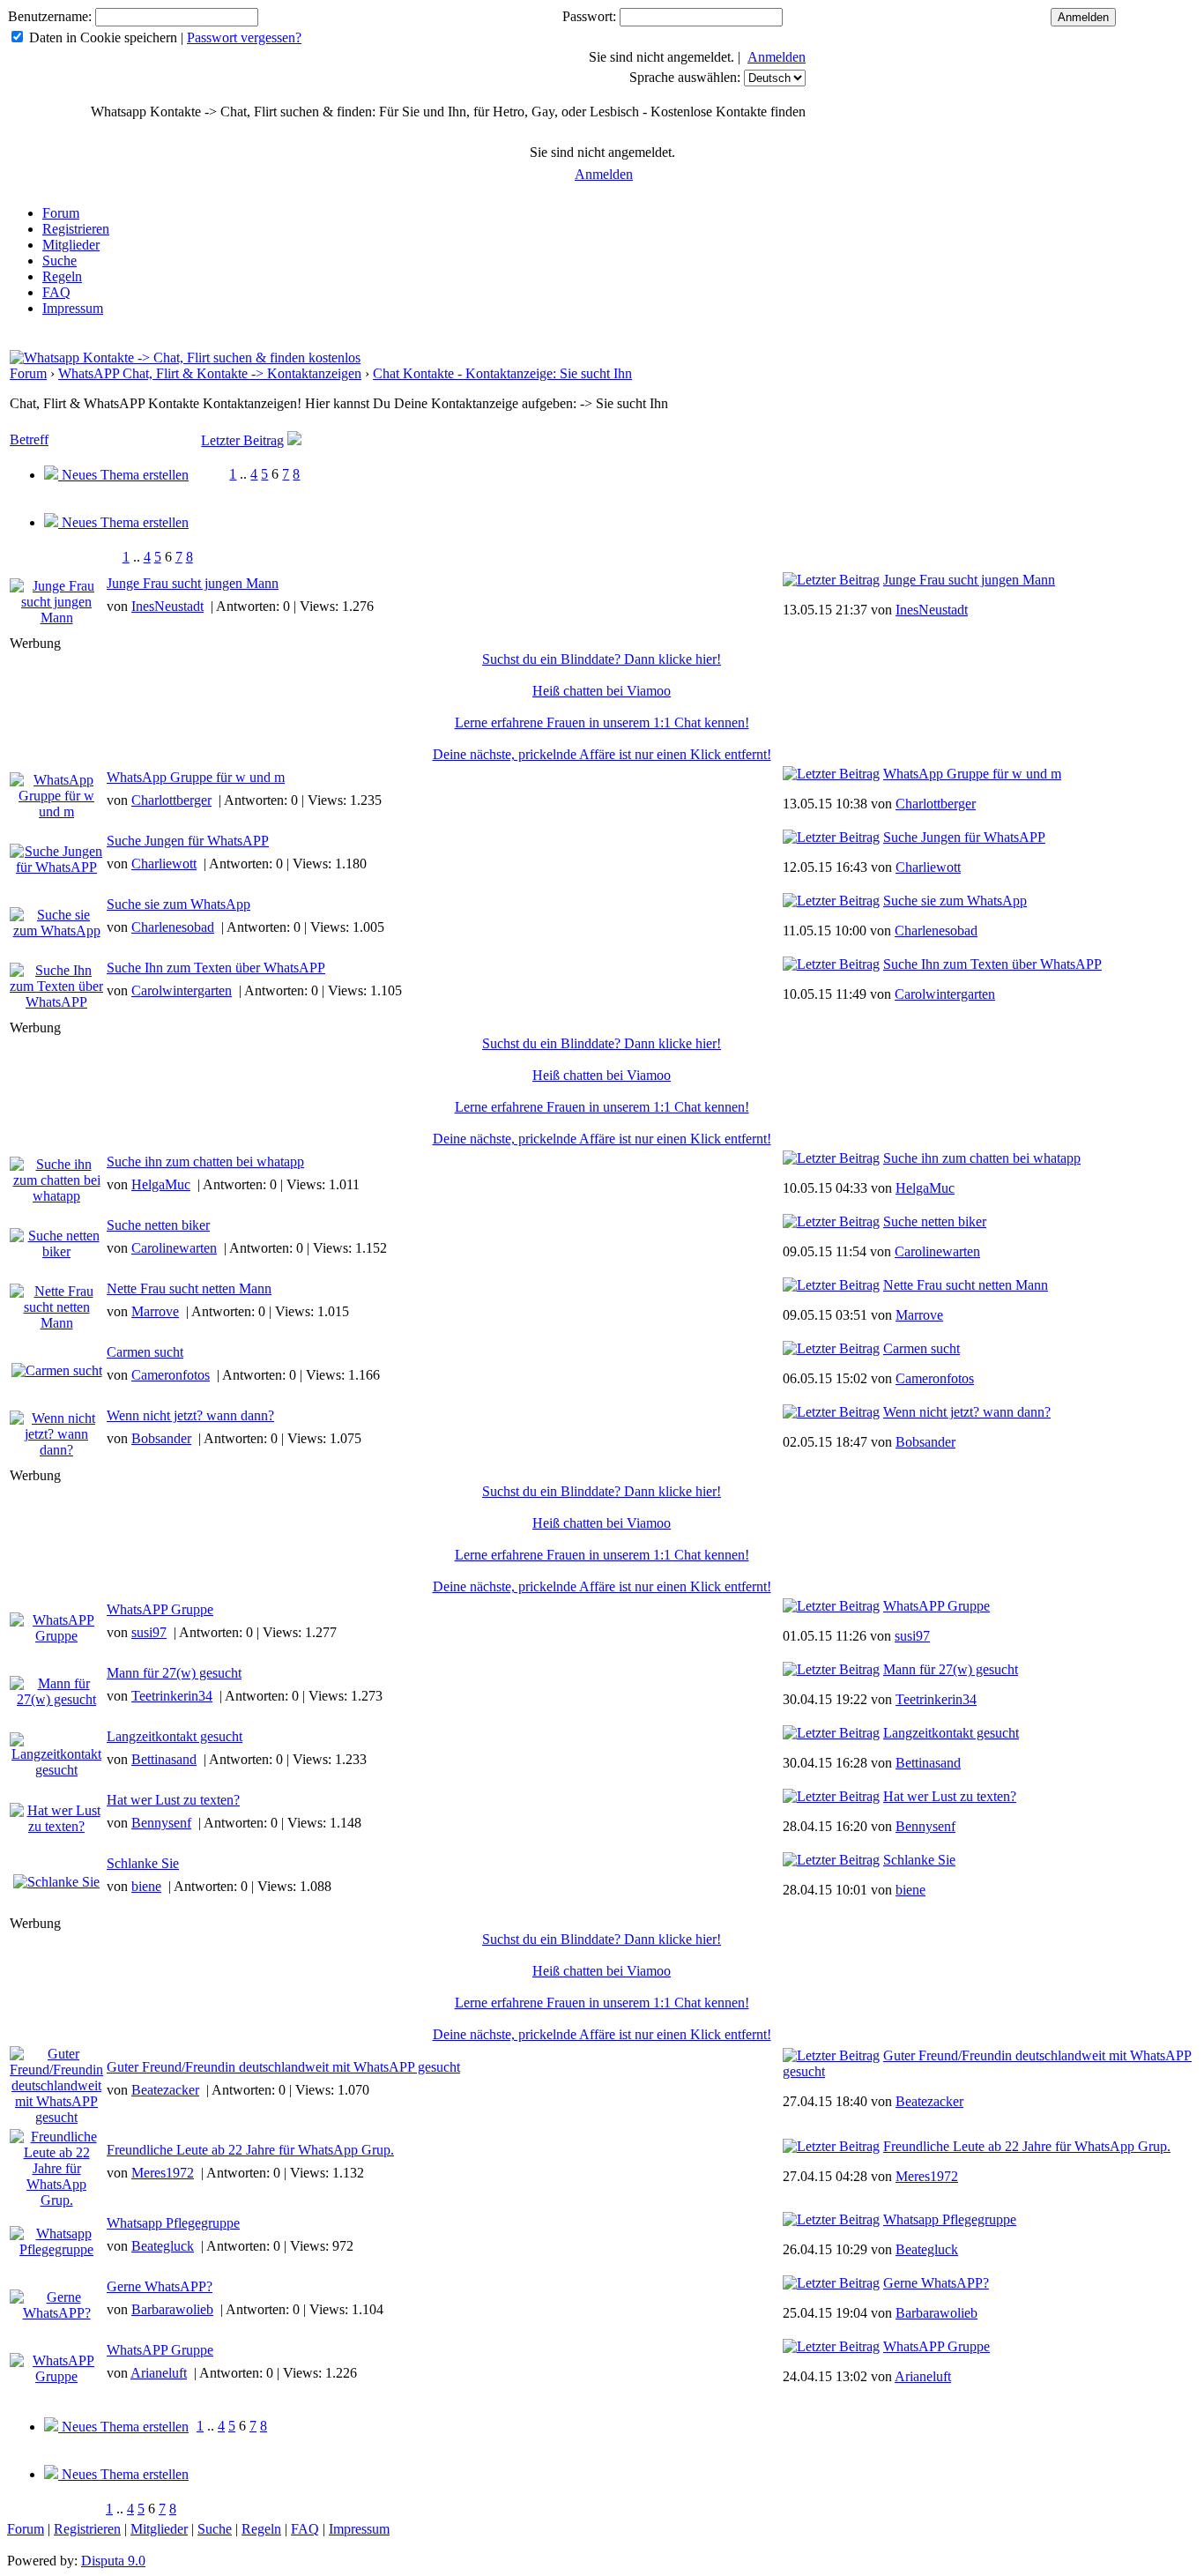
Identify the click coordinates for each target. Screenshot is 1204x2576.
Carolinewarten (174, 1248)
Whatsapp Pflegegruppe (173, 2223)
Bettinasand (164, 1759)
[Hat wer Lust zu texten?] (831, 1796)
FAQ (56, 292)
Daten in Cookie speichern (103, 37)
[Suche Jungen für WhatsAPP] (831, 837)
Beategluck (163, 2246)
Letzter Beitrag (242, 440)
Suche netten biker (158, 1225)
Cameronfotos (171, 1375)
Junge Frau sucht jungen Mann (193, 583)
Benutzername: (50, 16)
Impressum (73, 308)
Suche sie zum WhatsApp (178, 904)
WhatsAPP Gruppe (160, 1609)
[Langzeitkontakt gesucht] (831, 1733)
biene (146, 1886)
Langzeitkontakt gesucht (175, 1736)
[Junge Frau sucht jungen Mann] (831, 580)
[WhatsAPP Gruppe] (831, 1606)
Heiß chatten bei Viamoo (602, 691)
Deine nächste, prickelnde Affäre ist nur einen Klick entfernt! (602, 754)
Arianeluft (159, 2373)
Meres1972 (163, 2173)
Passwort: (589, 16)
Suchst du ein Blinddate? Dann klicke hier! (602, 659)
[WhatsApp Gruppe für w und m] (831, 774)
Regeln (62, 276)
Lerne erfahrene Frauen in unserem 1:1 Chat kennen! (602, 722)
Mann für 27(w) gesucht (174, 1673)
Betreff (29, 439)
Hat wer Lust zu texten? (173, 1800)
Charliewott (164, 864)
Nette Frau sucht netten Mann (189, 1288)
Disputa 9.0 (113, 2561)
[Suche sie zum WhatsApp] (831, 901)
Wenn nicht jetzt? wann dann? (190, 1415)
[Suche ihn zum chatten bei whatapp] (831, 1158)
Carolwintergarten (182, 990)
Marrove (155, 1311)
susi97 (149, 1632)
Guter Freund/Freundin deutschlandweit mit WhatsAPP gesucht (283, 2067)
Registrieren (76, 229)
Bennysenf (161, 1823)
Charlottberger (171, 800)
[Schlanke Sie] (831, 1860)
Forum (61, 213)
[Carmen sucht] (831, 1348)
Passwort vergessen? (244, 37)
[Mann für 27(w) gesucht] (831, 1669)
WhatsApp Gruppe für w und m (196, 777)
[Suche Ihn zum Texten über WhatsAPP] (831, 964)
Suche (59, 261)
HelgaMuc (161, 1184)
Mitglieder (71, 245)
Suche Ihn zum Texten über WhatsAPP (216, 968)
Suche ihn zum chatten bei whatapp (205, 1161)
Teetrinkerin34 (172, 1696)
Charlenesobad (173, 927)
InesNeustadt (167, 606)
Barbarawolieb (172, 2309)
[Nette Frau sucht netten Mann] (831, 1285)
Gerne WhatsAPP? (160, 2286)
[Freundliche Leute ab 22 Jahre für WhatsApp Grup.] (831, 2146)
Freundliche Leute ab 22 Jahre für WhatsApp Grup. (250, 2150)
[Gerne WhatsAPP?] (831, 2283)
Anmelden (777, 57)
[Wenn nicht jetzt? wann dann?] (831, 1412)
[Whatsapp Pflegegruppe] (831, 2219)
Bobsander (161, 1438)
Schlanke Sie (143, 1863)
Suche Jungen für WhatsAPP (188, 841)
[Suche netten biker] (831, 1221)
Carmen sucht (145, 1352)
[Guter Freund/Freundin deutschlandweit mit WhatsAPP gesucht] (831, 2055)
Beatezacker (165, 2090)
